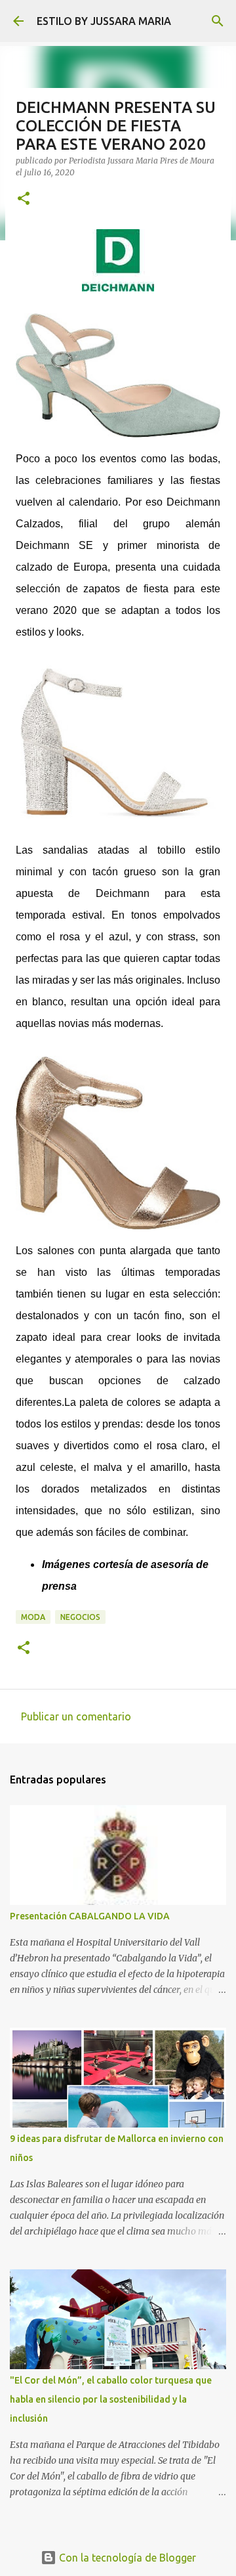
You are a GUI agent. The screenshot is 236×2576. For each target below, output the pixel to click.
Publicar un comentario (76, 1716)
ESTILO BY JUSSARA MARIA (104, 21)
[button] (24, 199)
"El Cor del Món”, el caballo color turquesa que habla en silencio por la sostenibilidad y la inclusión (111, 2399)
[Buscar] (218, 21)
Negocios (80, 1617)
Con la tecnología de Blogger (126, 2558)
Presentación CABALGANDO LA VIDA (90, 1916)
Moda (33, 1617)
